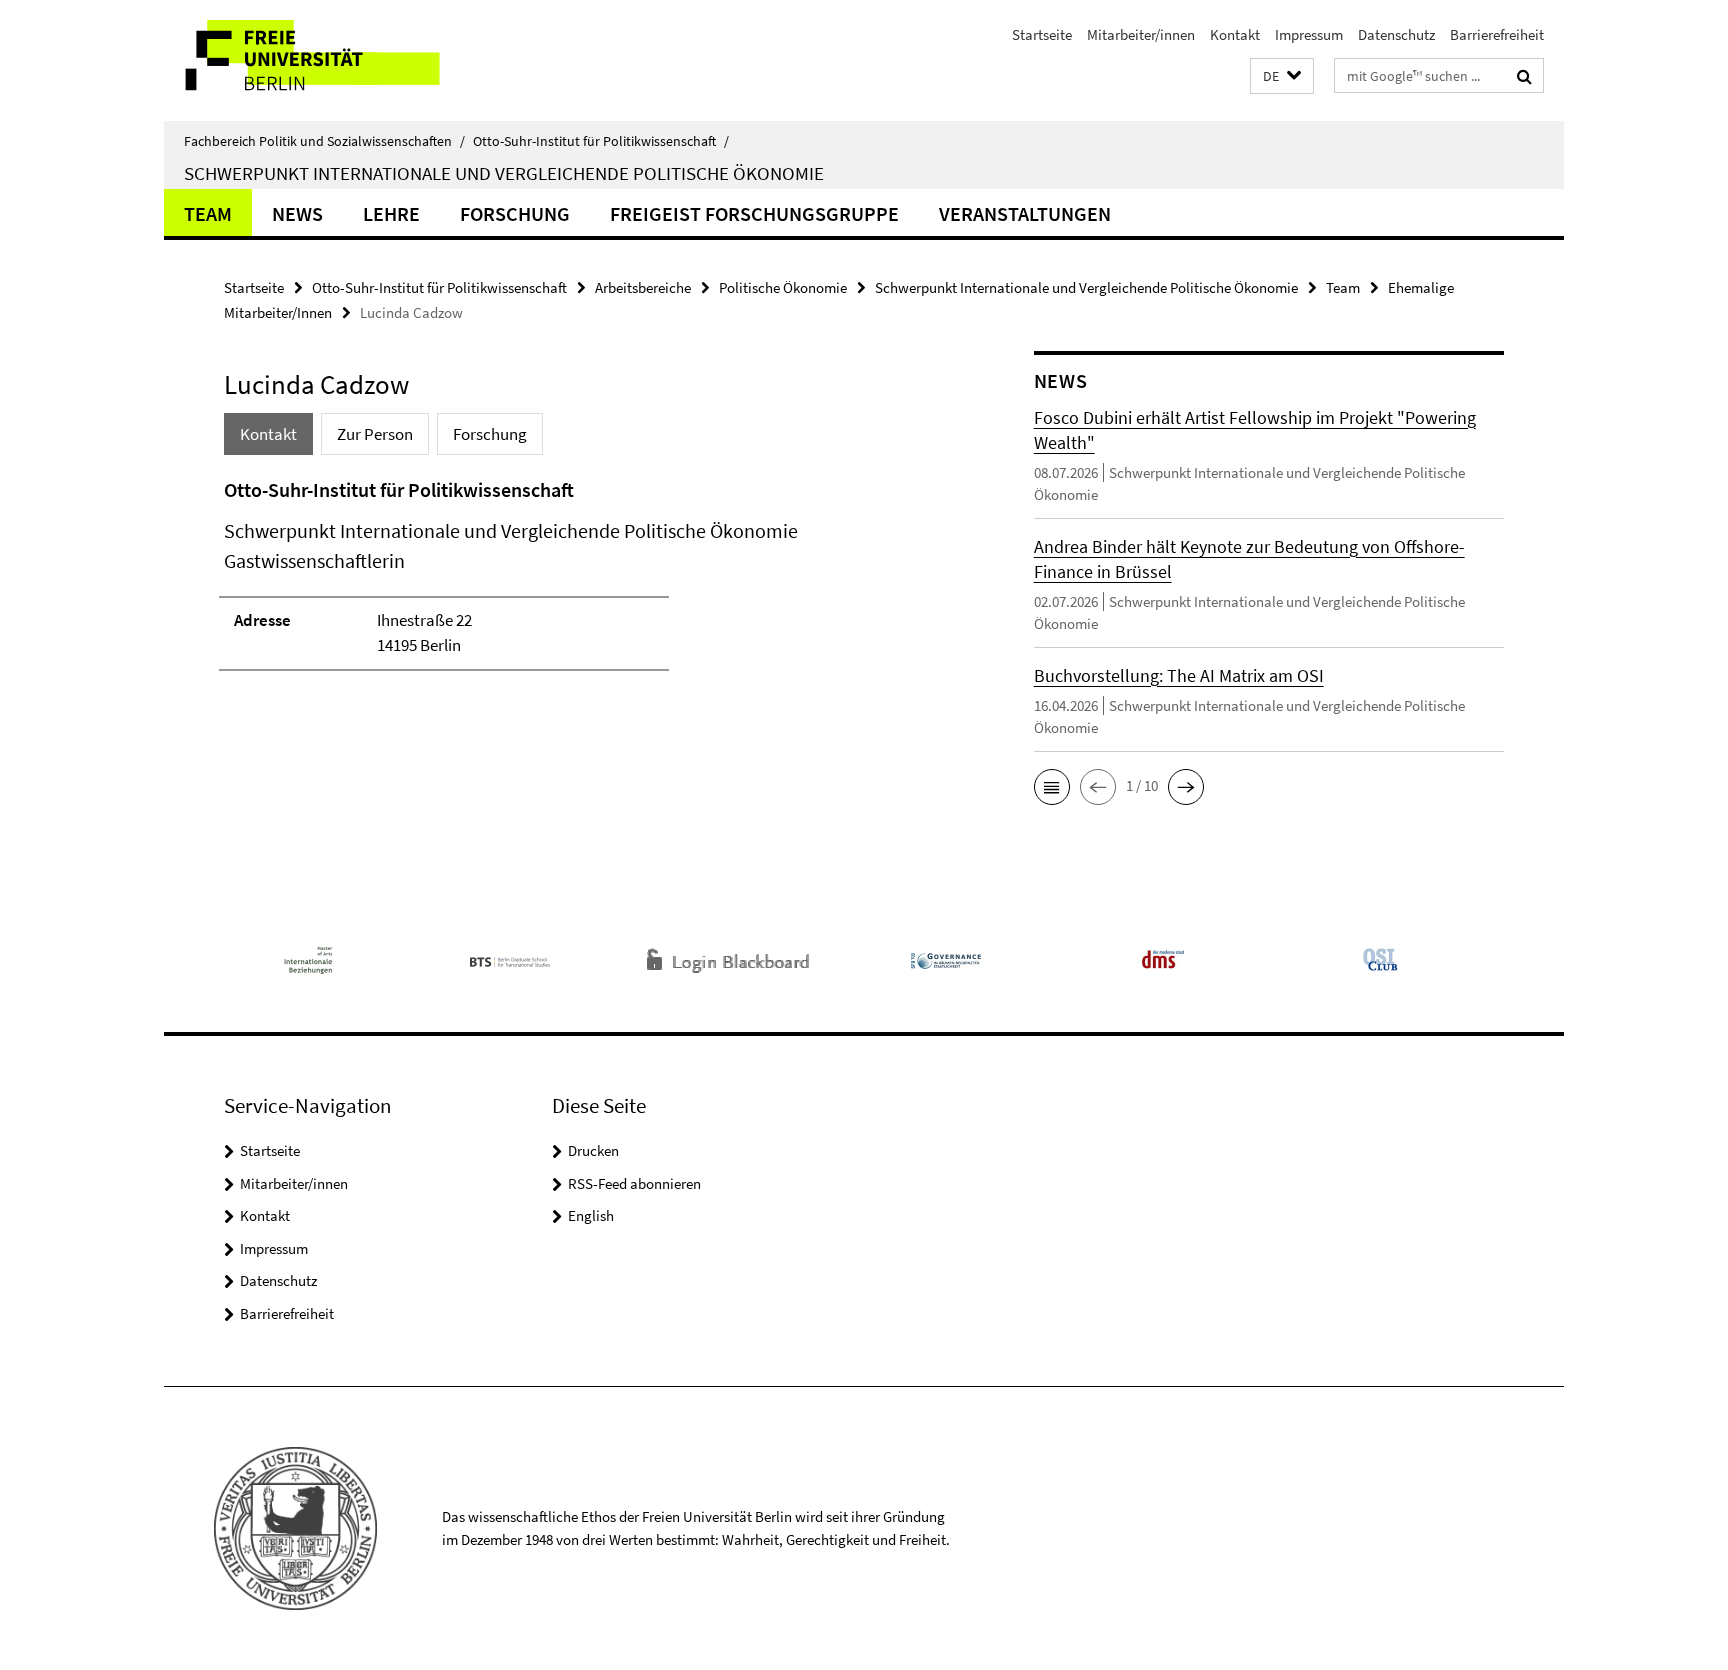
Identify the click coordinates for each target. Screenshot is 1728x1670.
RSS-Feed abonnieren (634, 1183)
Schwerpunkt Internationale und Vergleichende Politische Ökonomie (504, 173)
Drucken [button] (593, 1150)
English (591, 1215)
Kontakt (1235, 34)
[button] (1282, 76)
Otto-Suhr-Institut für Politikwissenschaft (601, 141)
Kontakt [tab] (268, 434)
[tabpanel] (591, 583)
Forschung (515, 213)
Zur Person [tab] (375, 434)
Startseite (1042, 34)
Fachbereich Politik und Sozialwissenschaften (324, 141)
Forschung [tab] (490, 434)
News (297, 213)
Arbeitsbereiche (643, 287)
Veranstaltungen (1025, 213)
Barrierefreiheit (1497, 34)
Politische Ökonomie (783, 287)
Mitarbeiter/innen (1141, 34)
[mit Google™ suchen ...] (1524, 76)
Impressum (1309, 34)
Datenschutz (1396, 34)
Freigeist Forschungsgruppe (754, 213)
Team (208, 213)
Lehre (391, 213)
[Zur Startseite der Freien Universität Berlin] (331, 60)
